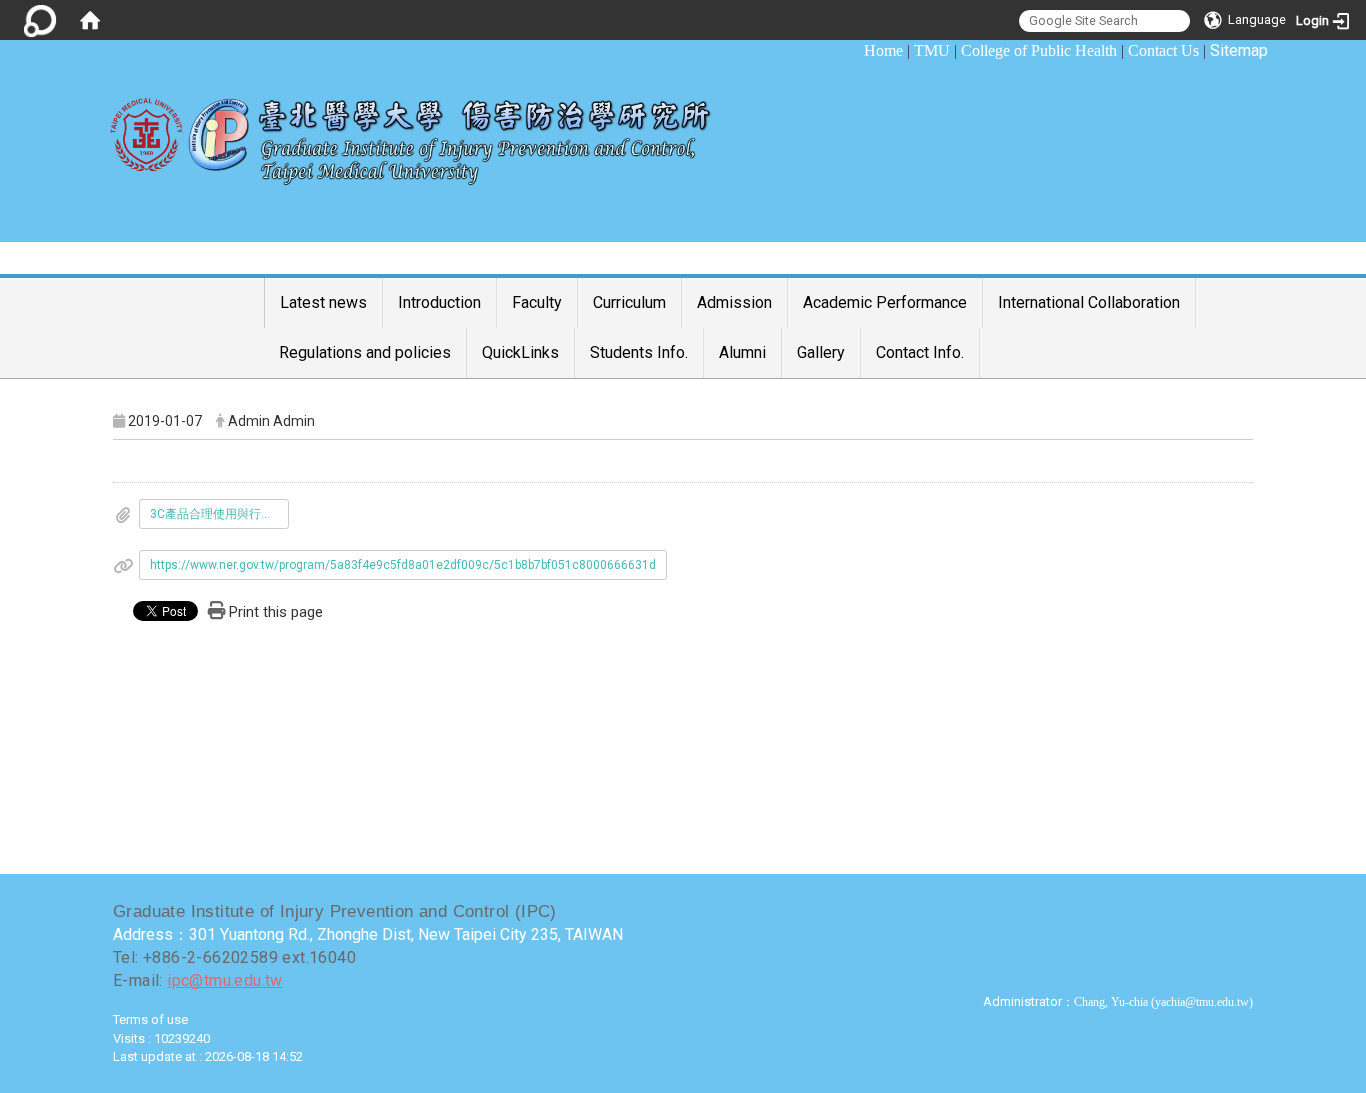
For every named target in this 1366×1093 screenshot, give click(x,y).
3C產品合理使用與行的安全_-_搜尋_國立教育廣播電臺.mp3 (219, 514)
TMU (932, 50)
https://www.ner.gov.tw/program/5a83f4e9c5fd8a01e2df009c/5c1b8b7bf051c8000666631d (403, 565)
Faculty (537, 302)
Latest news (323, 302)
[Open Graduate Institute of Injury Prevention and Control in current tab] (425, 131)
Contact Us (1163, 50)
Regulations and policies (365, 352)
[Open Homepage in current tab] (90, 20)
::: (853, 50)
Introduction (439, 302)
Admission (734, 302)
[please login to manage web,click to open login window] (40, 20)
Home (883, 50)
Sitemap (1239, 50)
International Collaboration (1089, 302)
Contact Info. (920, 352)
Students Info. (639, 352)
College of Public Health (1039, 50)
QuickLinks (520, 352)
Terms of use (150, 1019)
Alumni (742, 352)
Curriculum (629, 302)
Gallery (821, 352)
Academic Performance (885, 302)
